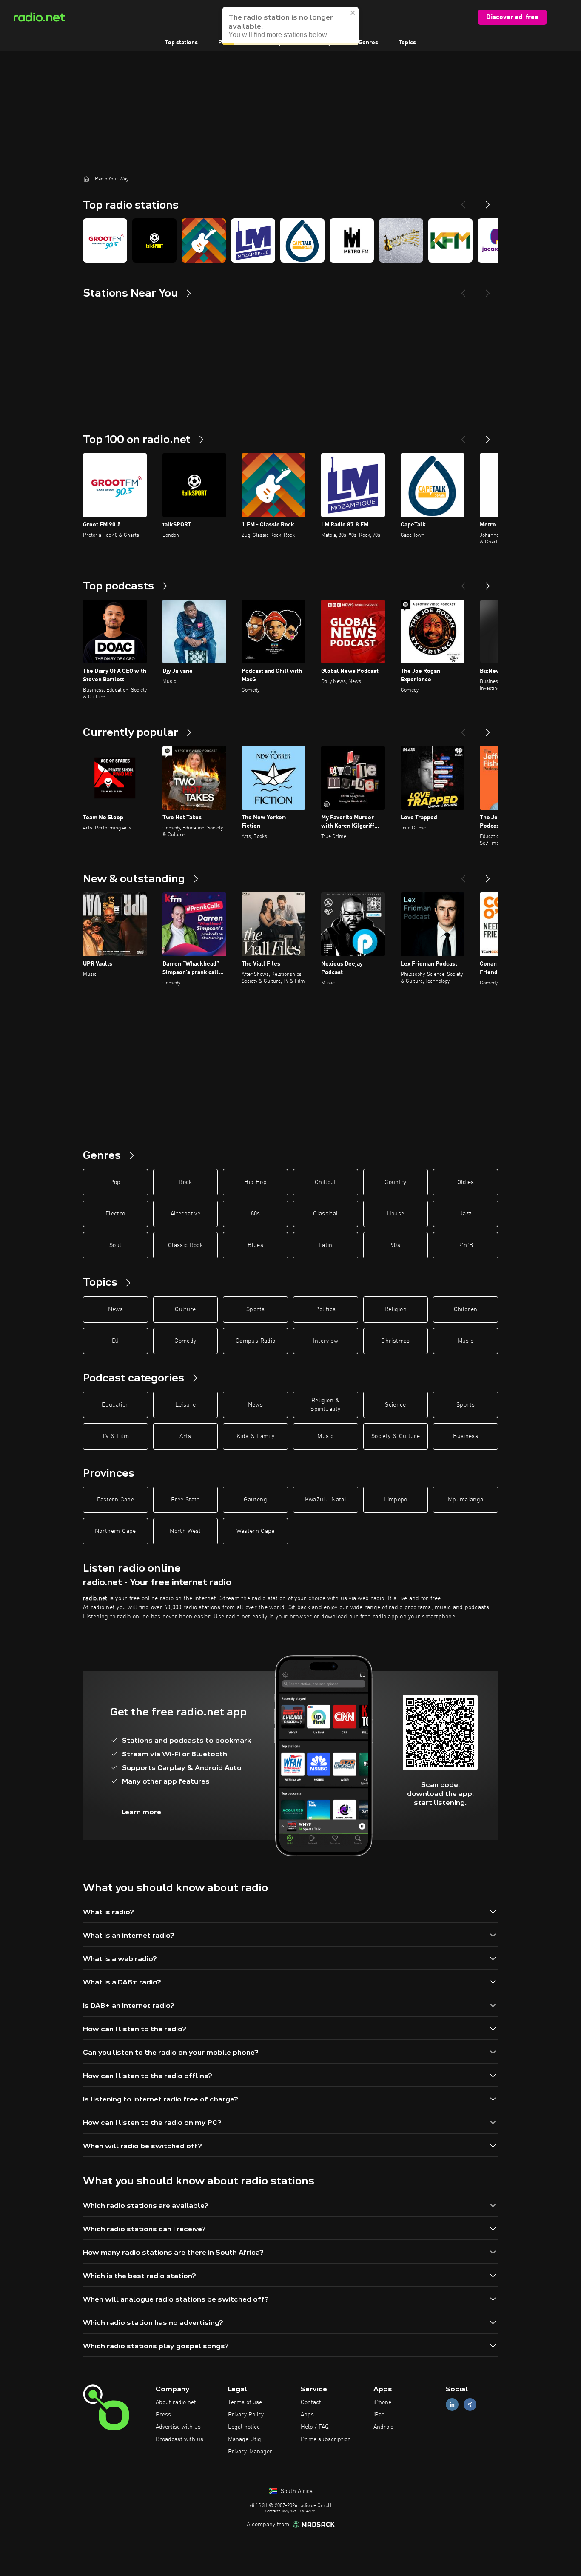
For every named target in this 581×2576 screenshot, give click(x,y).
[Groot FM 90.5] (105, 240)
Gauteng (255, 1500)
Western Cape (256, 1531)
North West (185, 1531)
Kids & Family (256, 1436)
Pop (115, 1182)
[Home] (86, 179)
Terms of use (245, 2402)
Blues (255, 1245)
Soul (115, 1245)
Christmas (395, 1341)
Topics (407, 43)
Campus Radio (255, 1341)
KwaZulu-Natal (326, 1500)
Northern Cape (115, 1531)
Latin (326, 1245)
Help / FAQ (315, 2427)
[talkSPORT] (154, 240)
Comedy (185, 1341)
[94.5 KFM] (450, 240)
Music (466, 1341)
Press (163, 2415)
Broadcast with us (179, 2439)
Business (466, 1436)
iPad (379, 2415)
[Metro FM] (352, 240)
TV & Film (115, 1436)
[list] (290, 240)
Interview (326, 1341)
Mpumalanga (466, 1500)
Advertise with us (178, 2427)
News (115, 1309)
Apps (307, 2415)
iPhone (382, 2402)
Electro (115, 1214)
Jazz (466, 1214)
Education (115, 1405)
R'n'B (466, 1245)
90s (396, 1245)
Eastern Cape (115, 1500)
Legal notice (244, 2427)
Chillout (326, 1182)
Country (395, 1182)
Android (384, 2427)
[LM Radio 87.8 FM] (253, 240)
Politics (325, 1309)
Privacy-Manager (250, 2452)
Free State (185, 1500)
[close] (353, 9)
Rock (185, 1182)
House (396, 1214)
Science (395, 1405)
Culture (185, 1309)
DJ (115, 1341)
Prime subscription (326, 2439)
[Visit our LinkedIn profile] (452, 2405)
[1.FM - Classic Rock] (204, 240)
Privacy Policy (246, 2415)
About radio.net (176, 2402)
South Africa (296, 2491)
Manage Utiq (245, 2439)
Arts (185, 1436)
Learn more (141, 1812)
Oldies (466, 1182)
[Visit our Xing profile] (470, 2405)
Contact (311, 2402)
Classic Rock (185, 1245)
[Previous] (463, 201)
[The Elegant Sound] (401, 240)
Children (466, 1309)
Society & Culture (396, 1436)
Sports (255, 1309)
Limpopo (395, 1500)
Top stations (181, 43)
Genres (368, 43)
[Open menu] (562, 17)
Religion (396, 1309)
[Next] (488, 201)
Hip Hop (255, 1182)
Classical (325, 1214)
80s (256, 1214)
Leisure (185, 1405)
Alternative (185, 1214)
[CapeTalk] (302, 240)
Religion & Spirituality (325, 1405)
